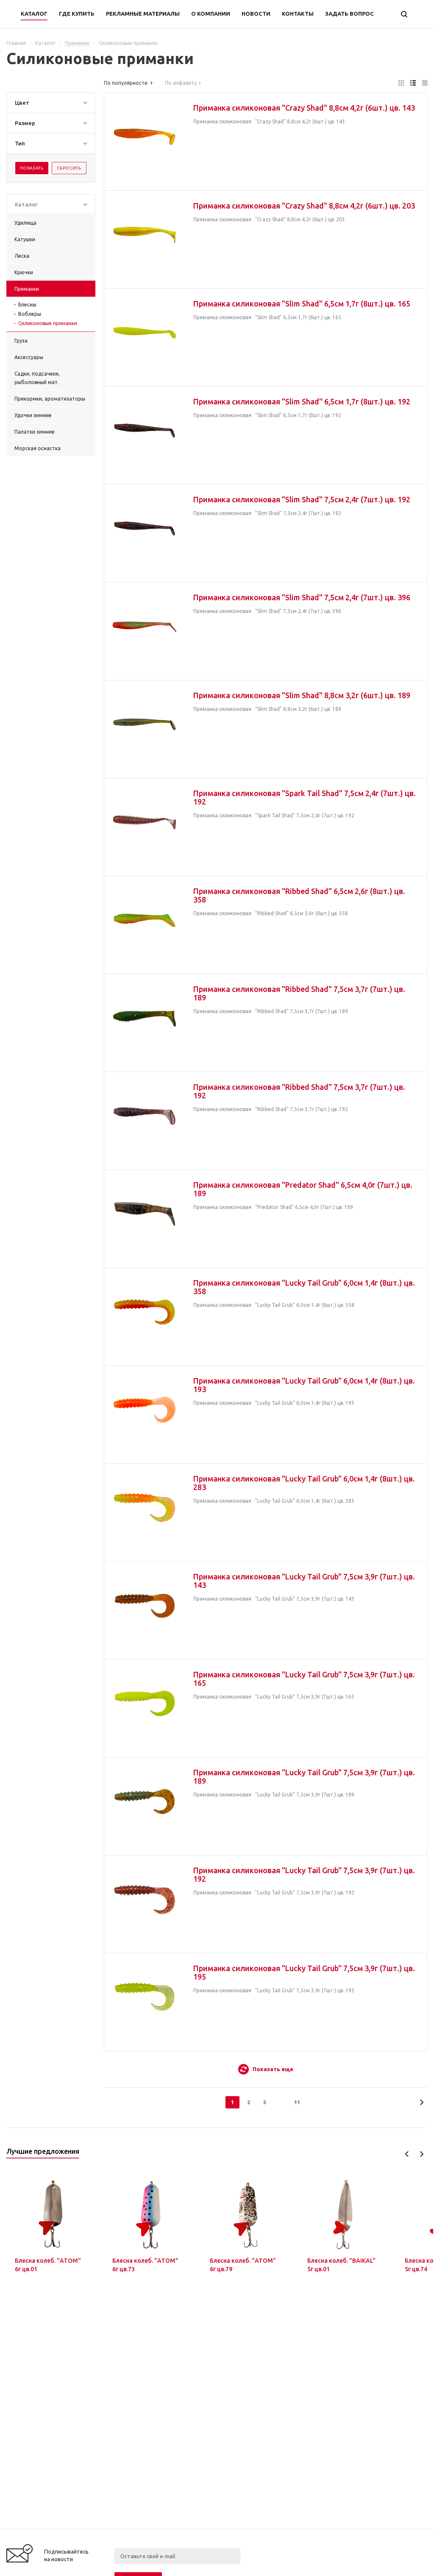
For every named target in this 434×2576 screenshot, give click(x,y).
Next (421, 2154)
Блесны (27, 305)
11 (297, 2102)
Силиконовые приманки (48, 323)
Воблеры (30, 314)
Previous (407, 2154)
